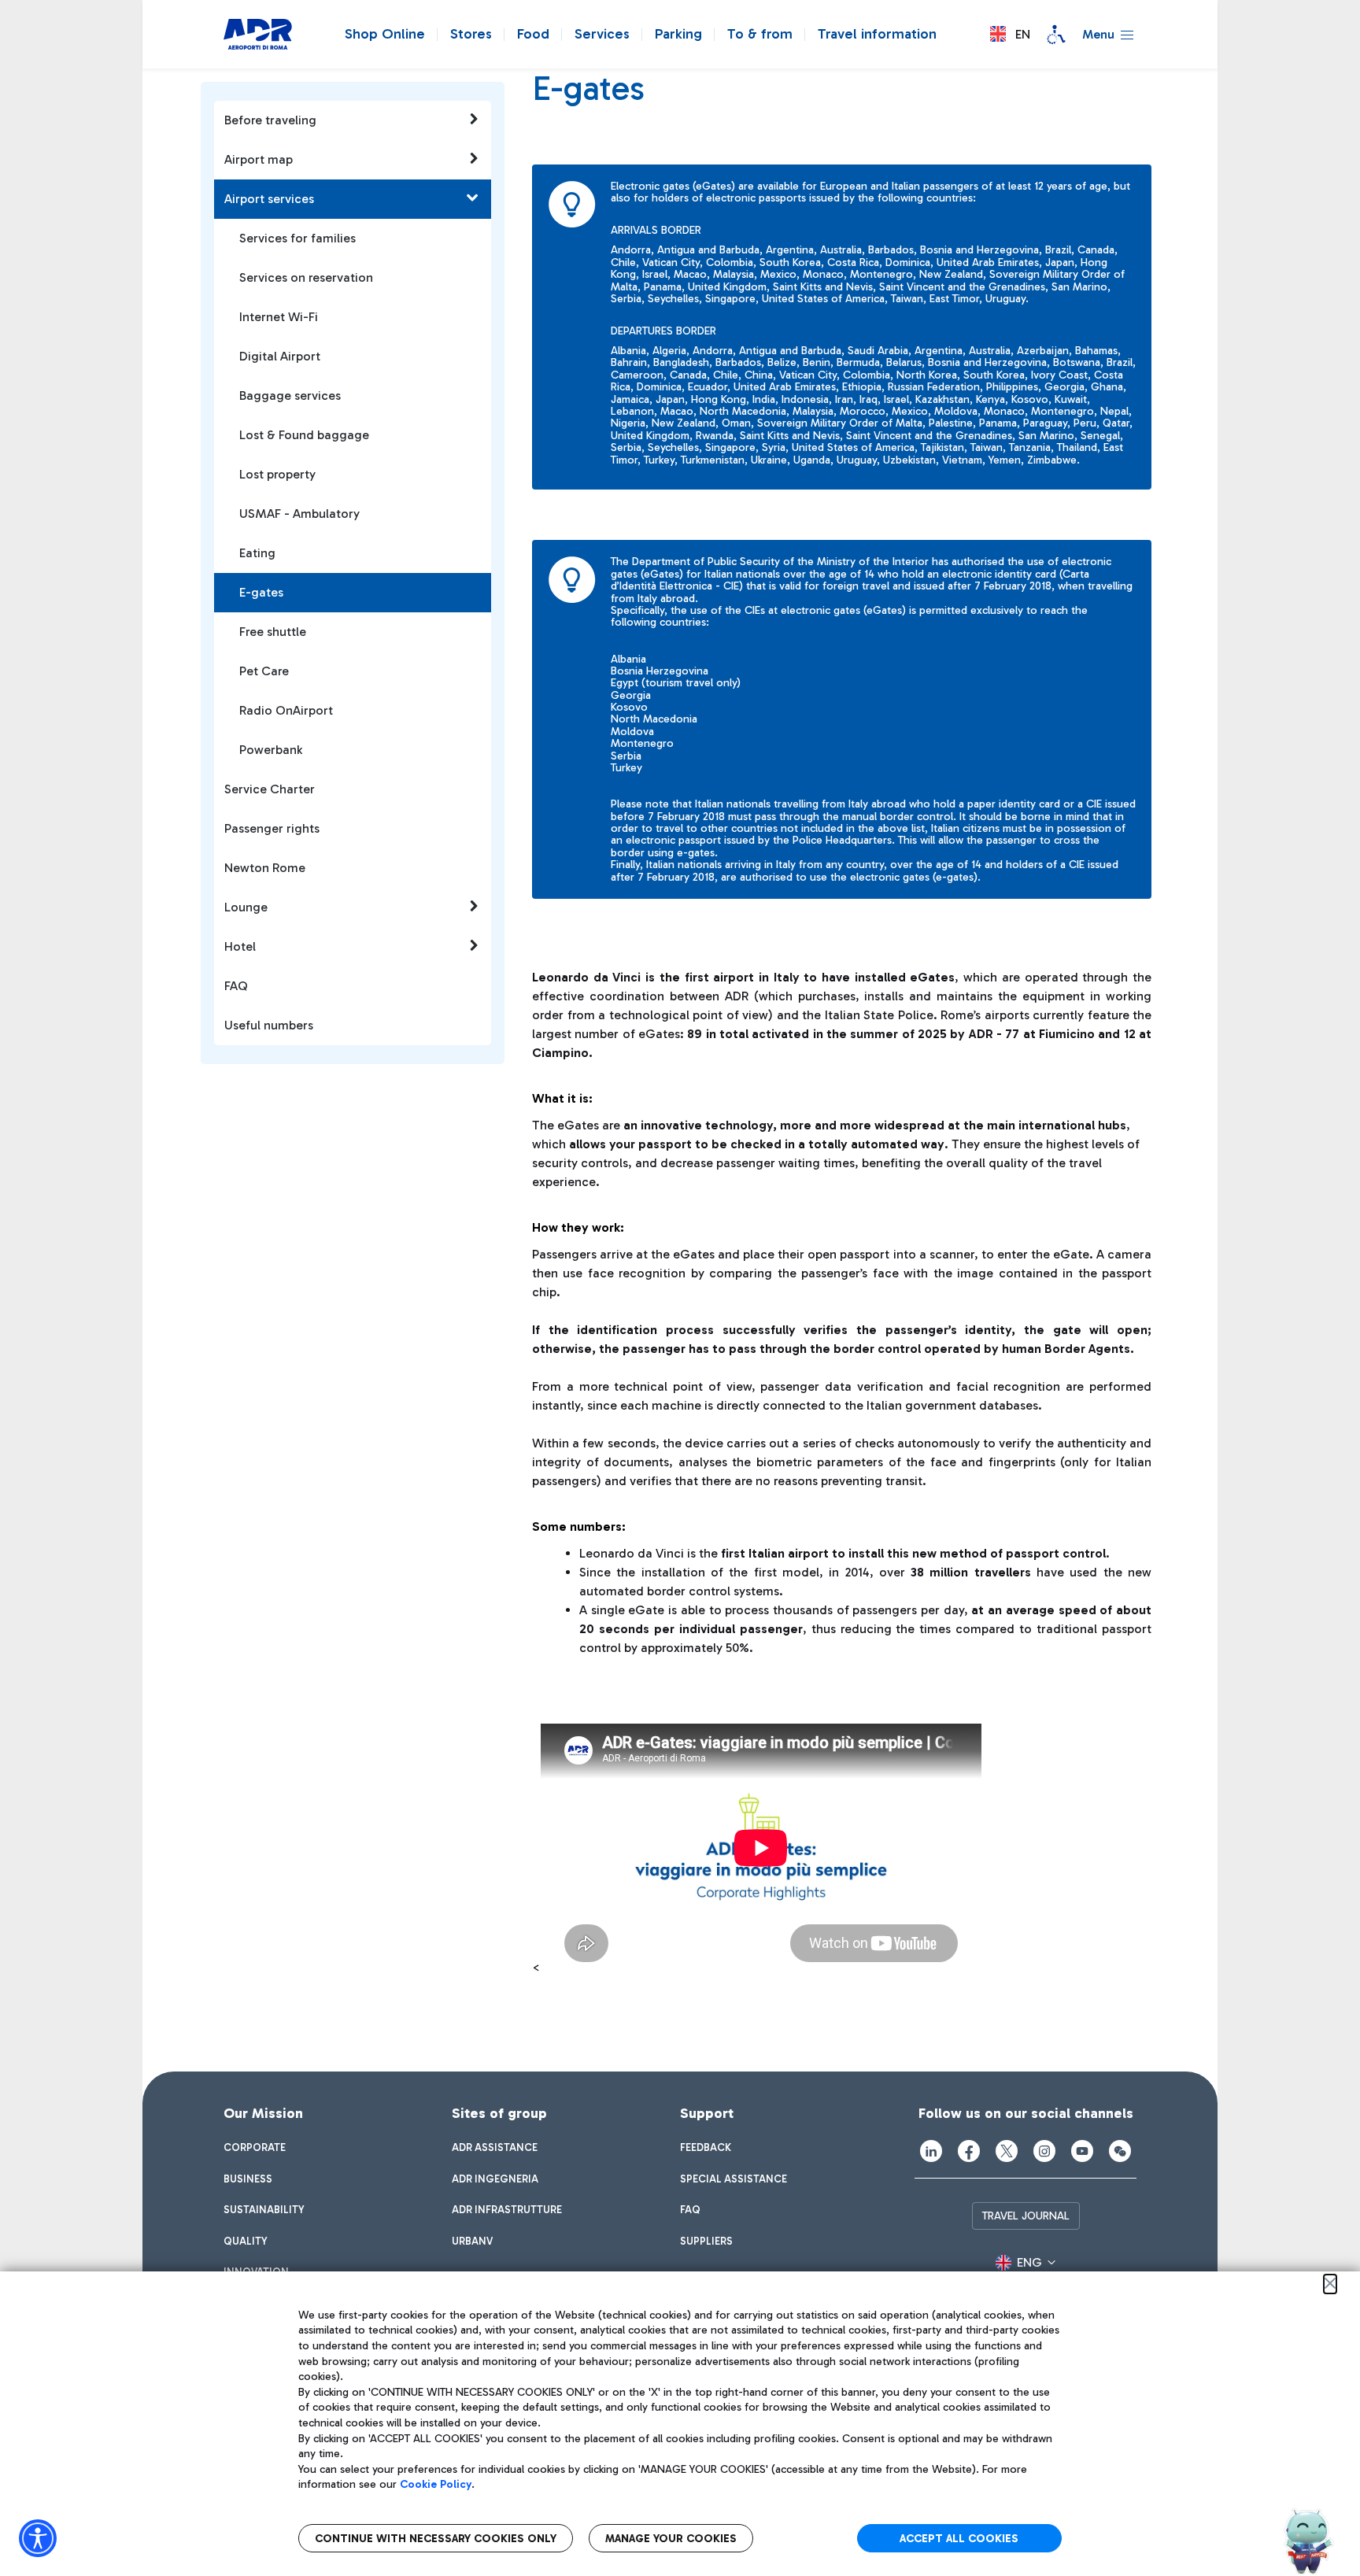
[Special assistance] (1056, 35)
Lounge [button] (246, 907)
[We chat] (1120, 2151)
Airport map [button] (259, 159)
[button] (1010, 34)
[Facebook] (969, 2151)
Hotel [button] (240, 946)
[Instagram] (1044, 2151)
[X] (1007, 2151)
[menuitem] (255, 2148)
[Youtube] (1082, 2151)
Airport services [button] (269, 199)
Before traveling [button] (270, 120)
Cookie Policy (436, 2484)
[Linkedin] (931, 2151)
